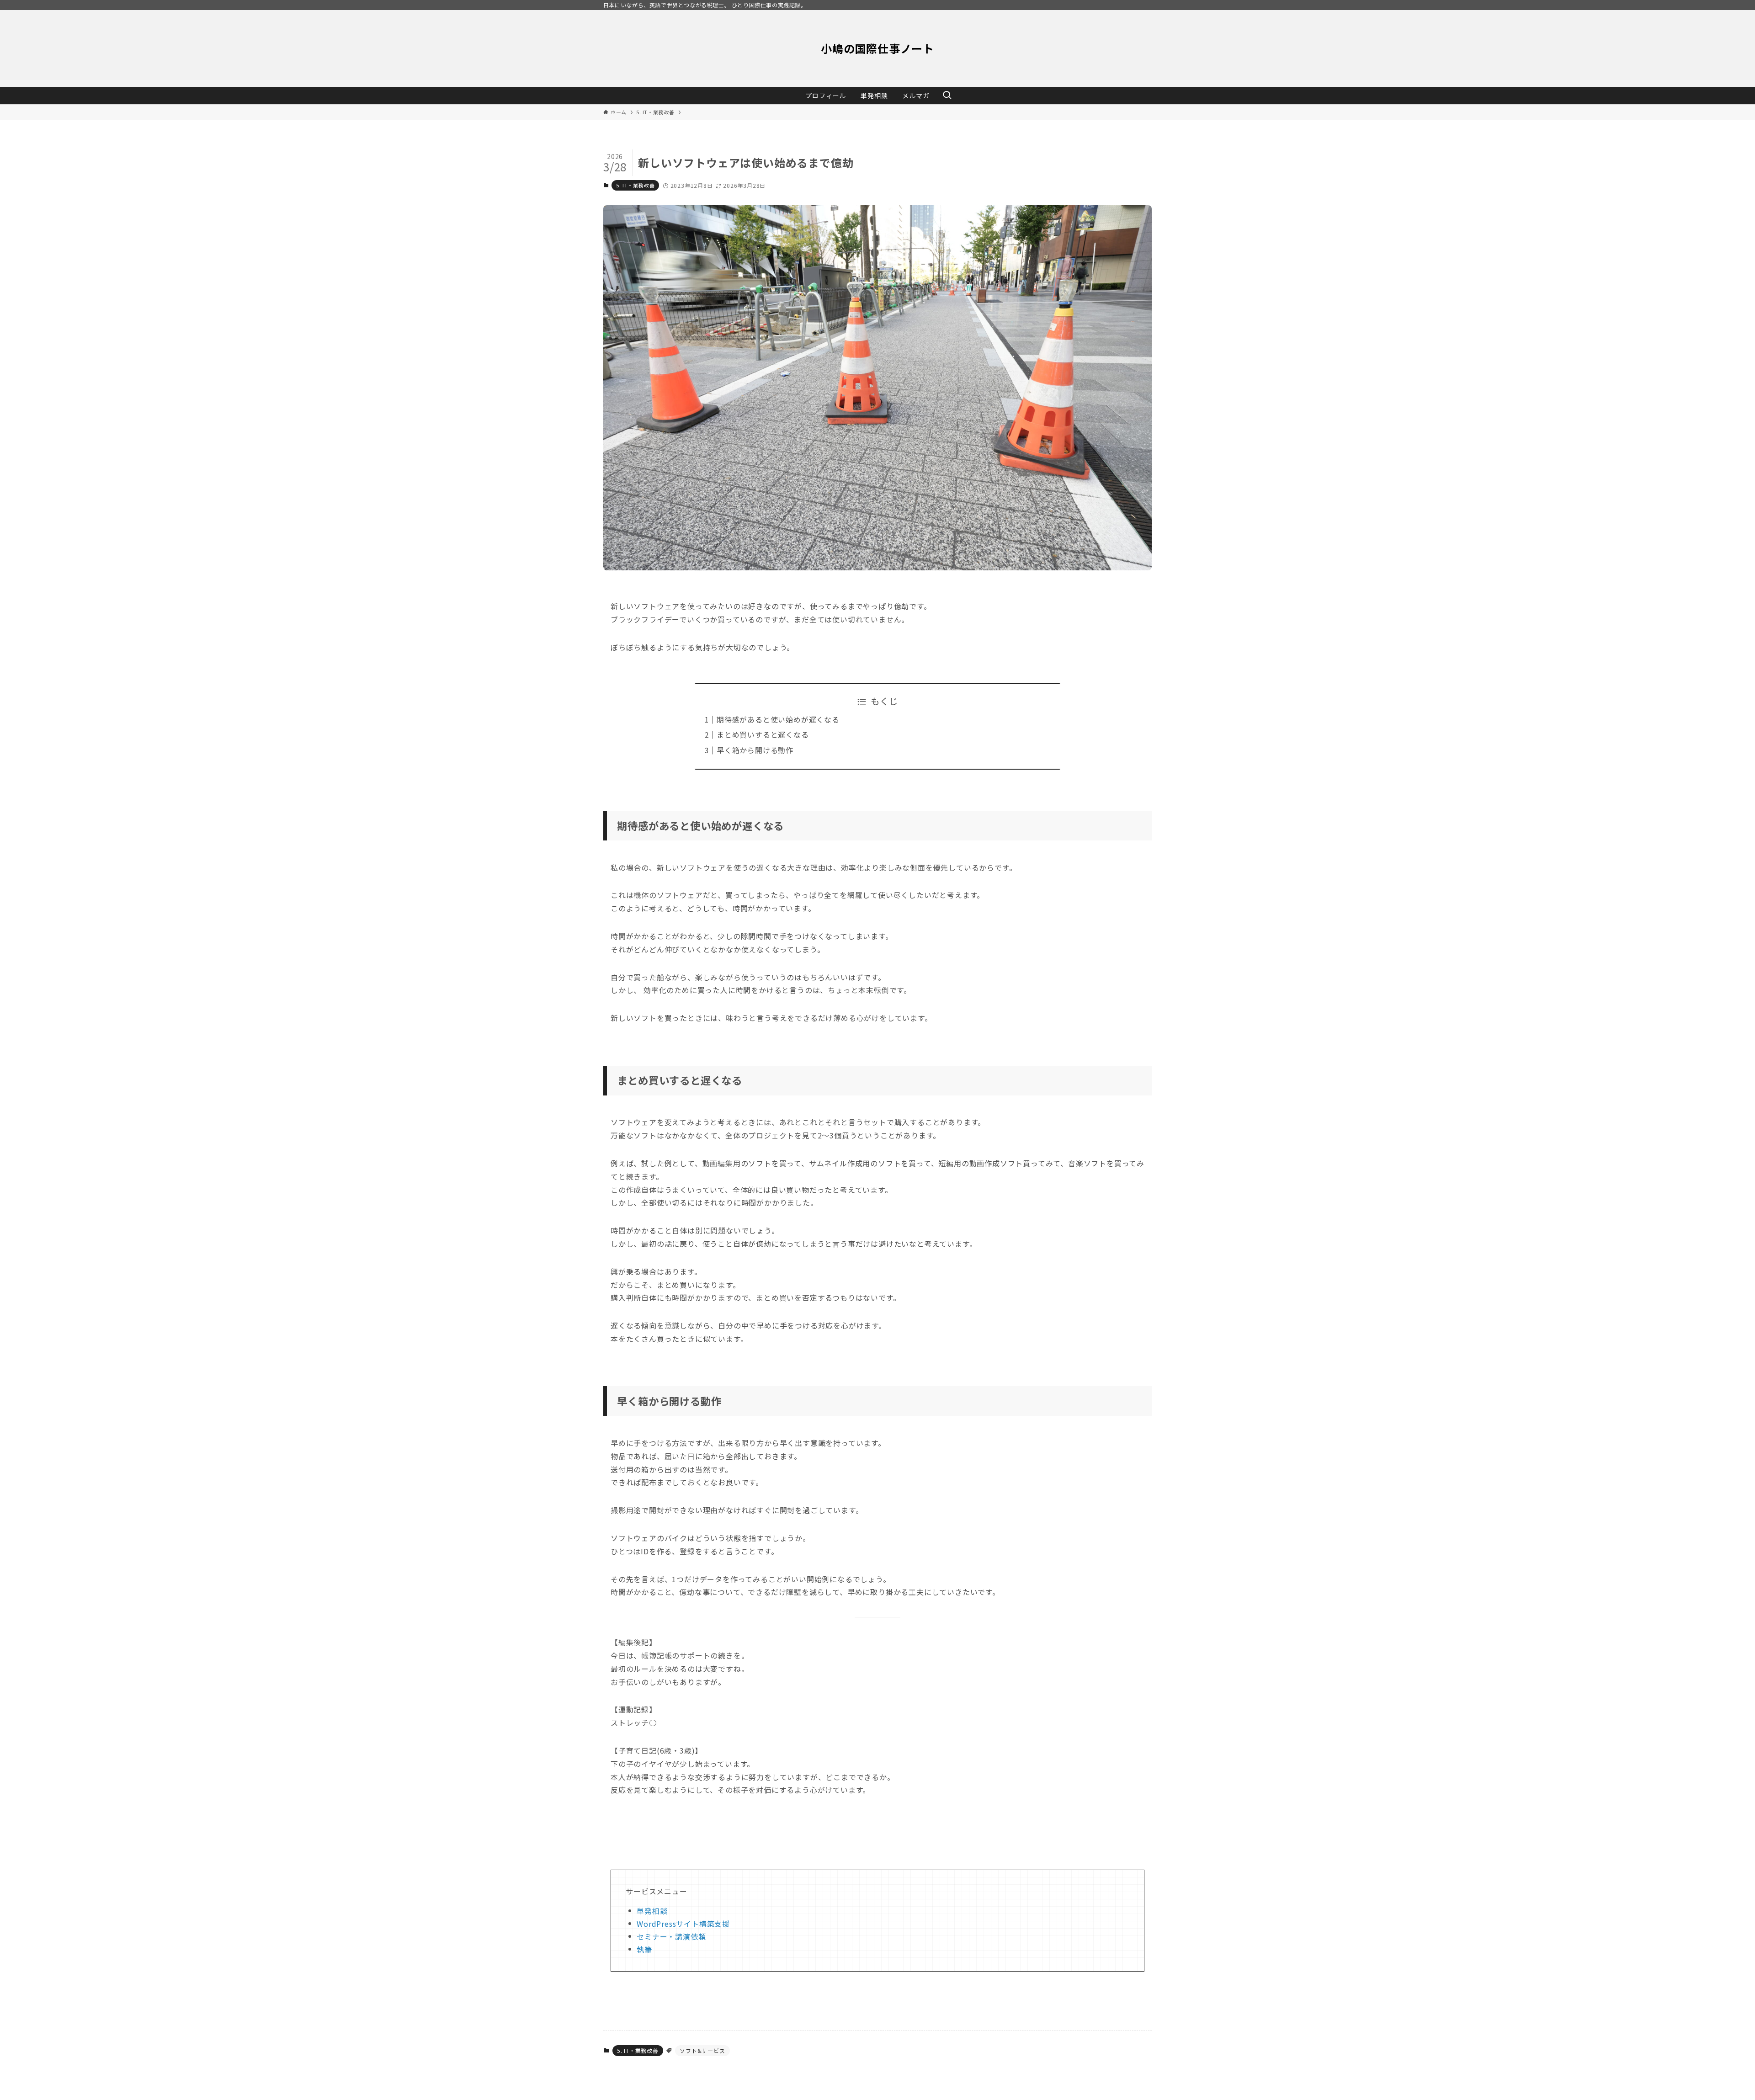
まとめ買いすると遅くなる (763, 734)
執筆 (644, 1949)
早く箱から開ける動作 (755, 750)
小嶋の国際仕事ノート (877, 48)
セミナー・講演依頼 (671, 1936)
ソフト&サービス (702, 2050)
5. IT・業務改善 (635, 185)
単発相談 (652, 1911)
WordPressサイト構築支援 (683, 1924)
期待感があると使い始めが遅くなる (778, 719)
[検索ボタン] (947, 96)
